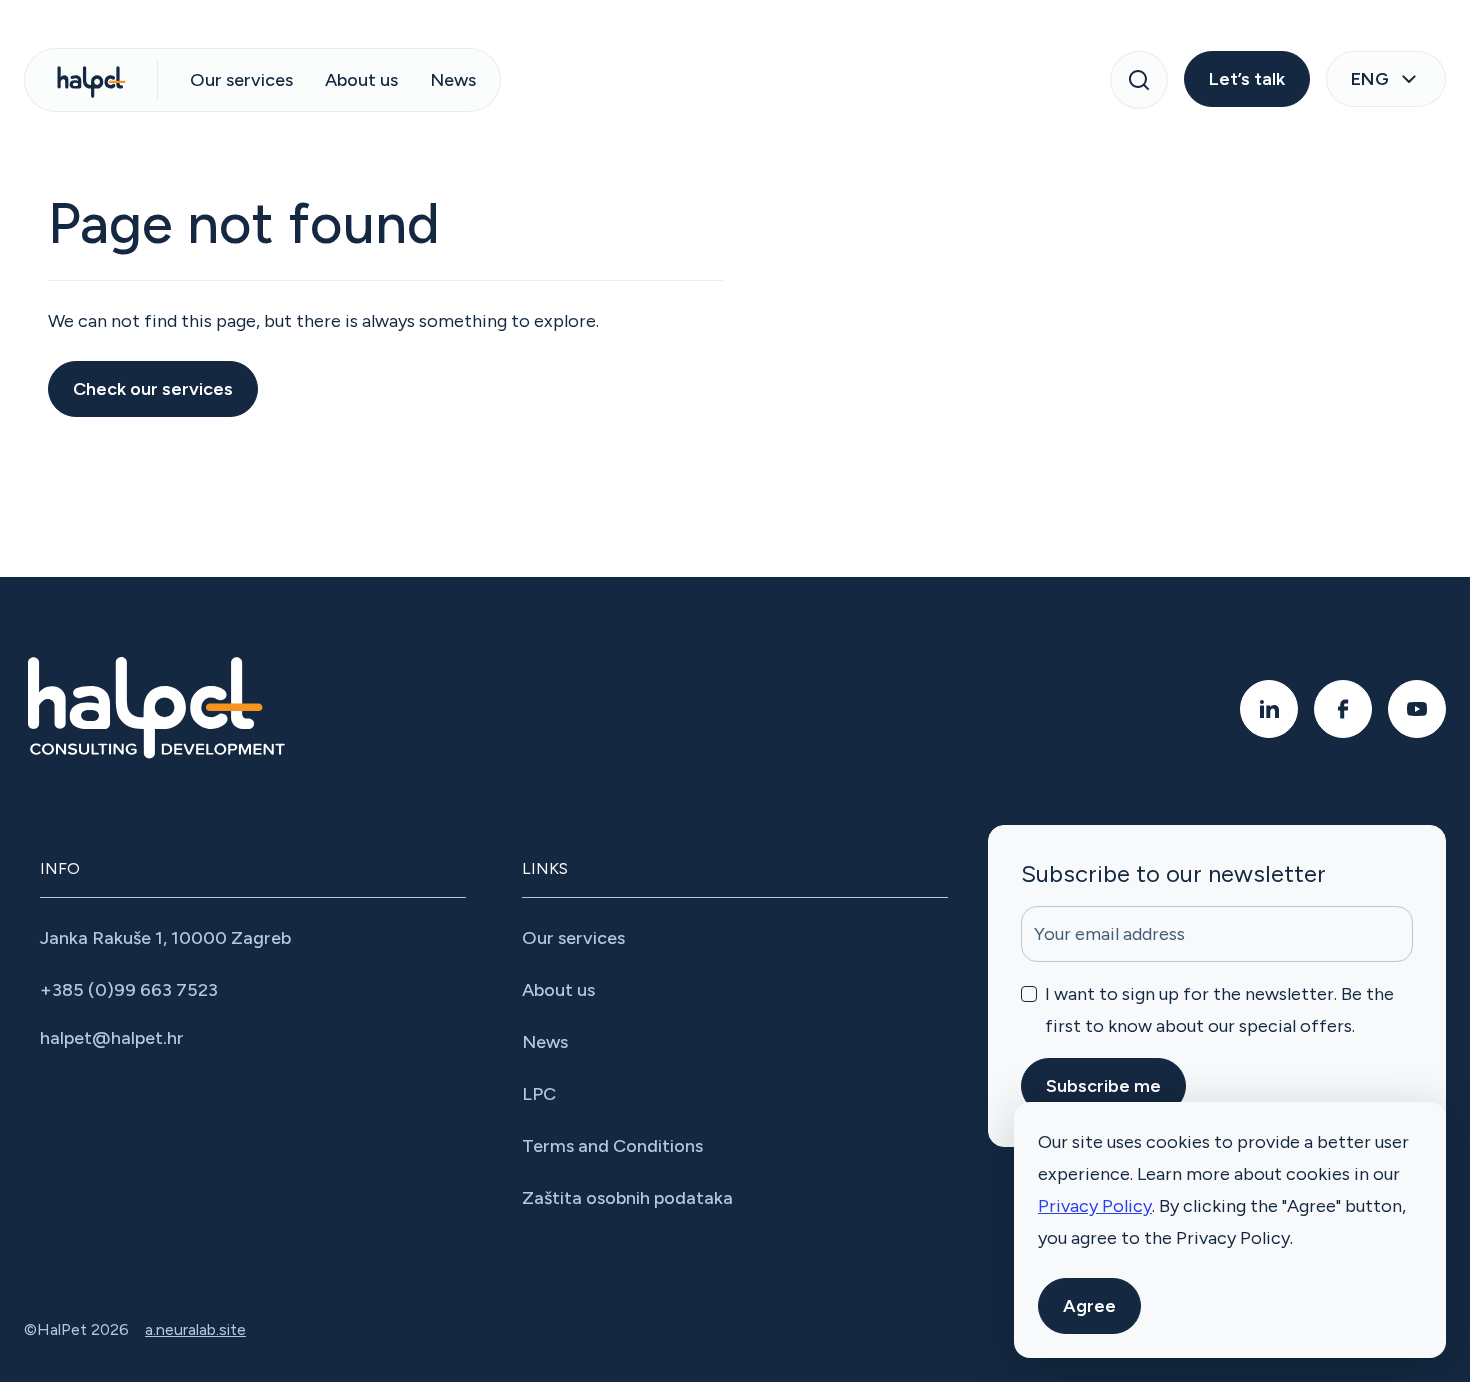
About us (361, 80)
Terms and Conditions (612, 1146)
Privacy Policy (1095, 1206)
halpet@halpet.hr (112, 1038)
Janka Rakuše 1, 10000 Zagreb (165, 938)
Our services (241, 80)
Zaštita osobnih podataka (627, 1198)
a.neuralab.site (195, 1329)
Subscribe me (1103, 1086)
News (453, 80)
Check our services (153, 389)
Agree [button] (1089, 1306)
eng (1370, 79)
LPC (539, 1094)
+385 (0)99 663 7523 (129, 990)
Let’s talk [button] (1247, 79)
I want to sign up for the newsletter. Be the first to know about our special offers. (1219, 1010)
